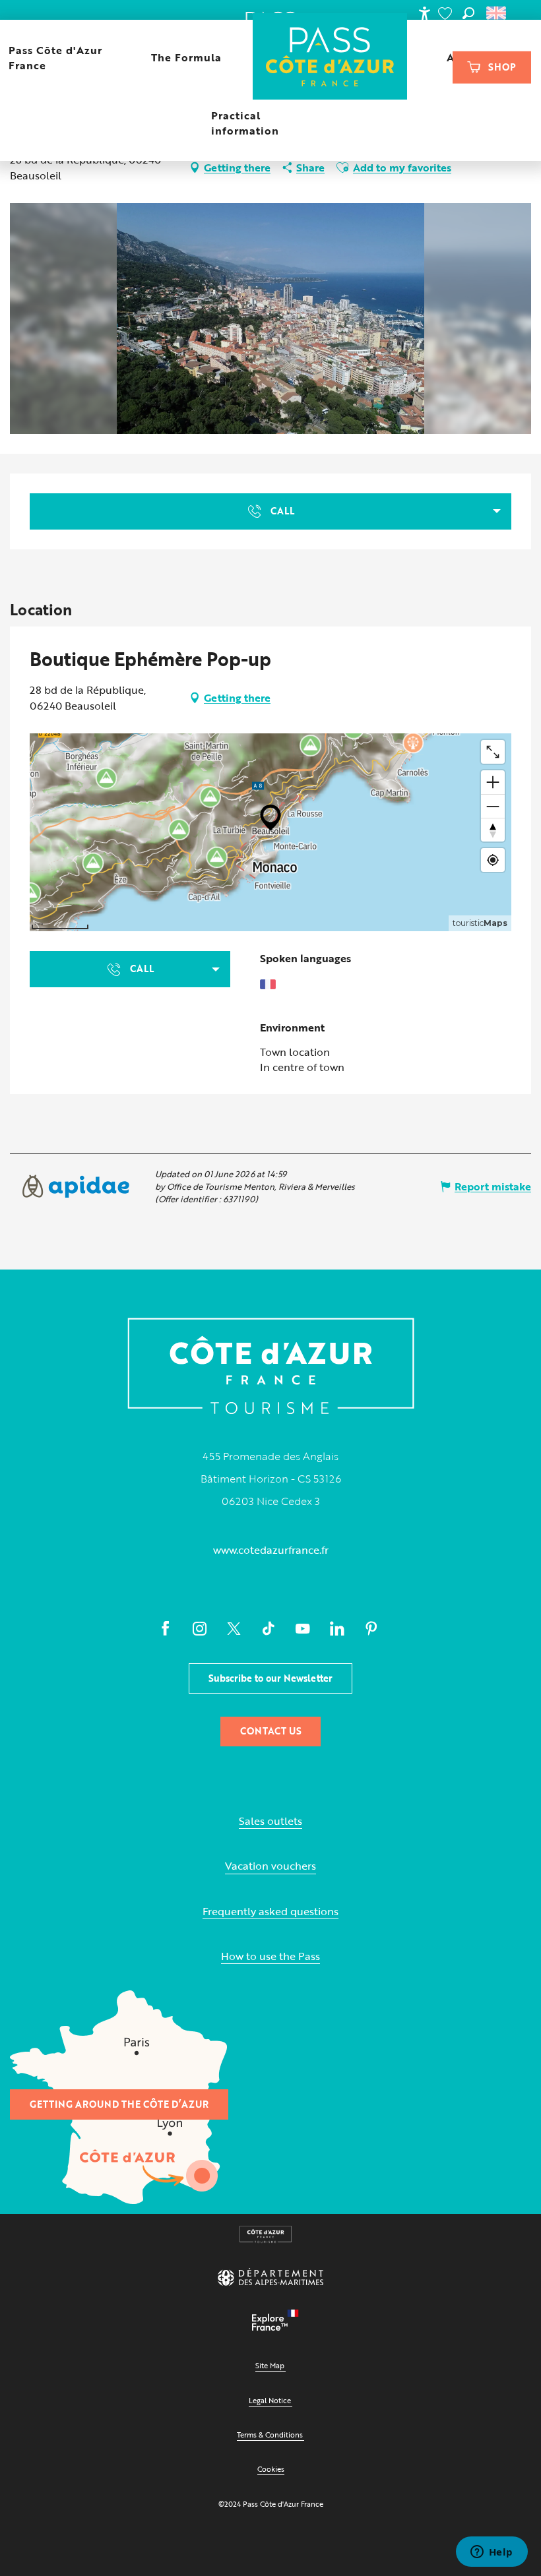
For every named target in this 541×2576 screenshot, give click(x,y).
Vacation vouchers (270, 1866)
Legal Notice (270, 2400)
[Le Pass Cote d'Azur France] (330, 58)
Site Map (270, 2365)
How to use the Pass (270, 1956)
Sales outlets (270, 1821)
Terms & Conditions (270, 2435)
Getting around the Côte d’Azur (119, 2104)
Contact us (271, 1731)
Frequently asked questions (270, 1912)
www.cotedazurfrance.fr (271, 1550)
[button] (468, 13)
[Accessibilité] (424, 13)
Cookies (271, 2469)
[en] (497, 13)
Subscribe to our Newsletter (270, 1678)
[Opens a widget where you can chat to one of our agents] (492, 2553)
